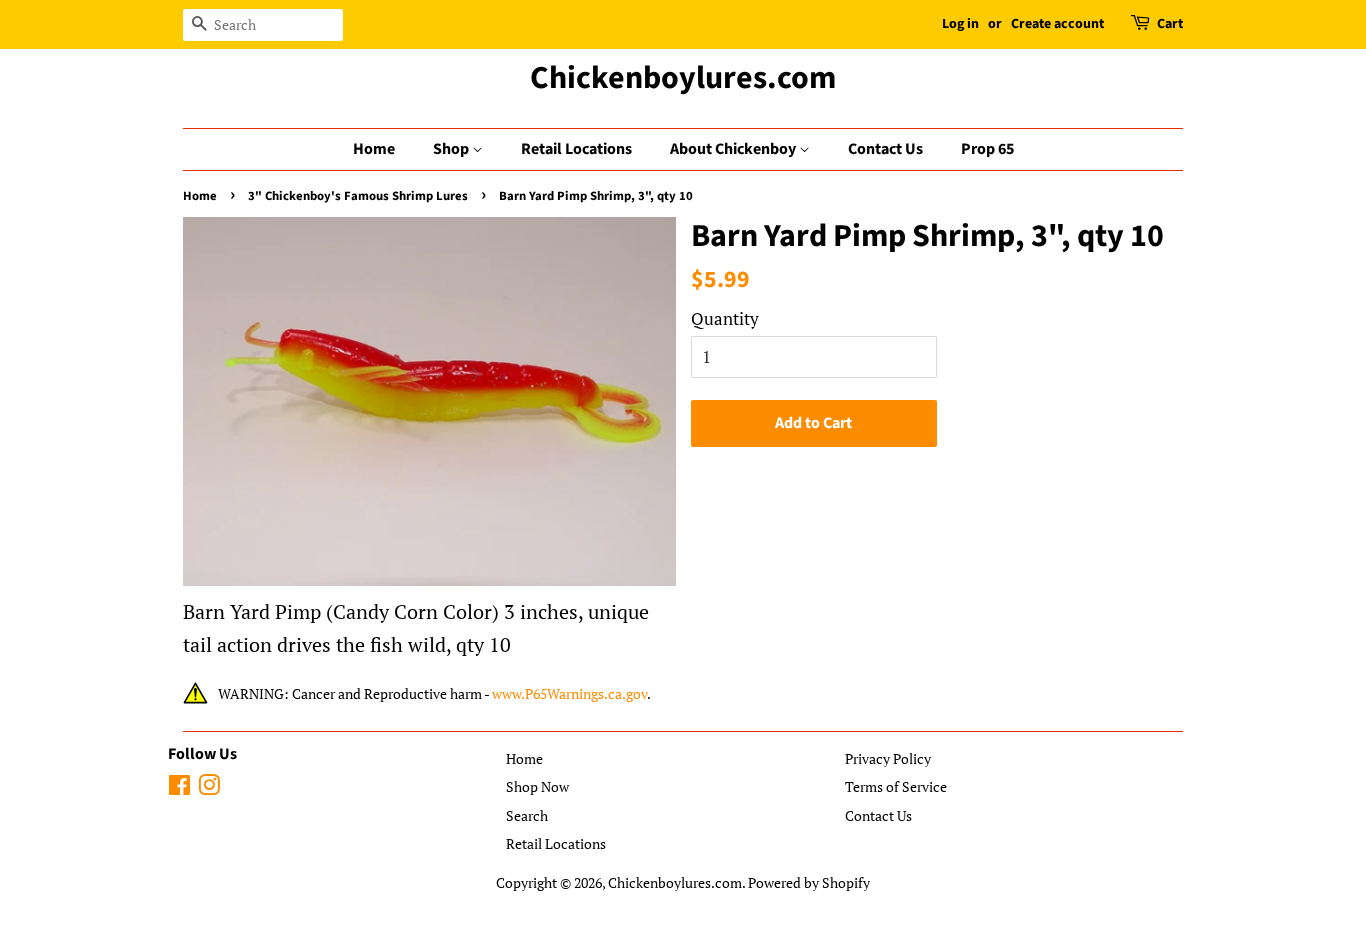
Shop (452, 149)
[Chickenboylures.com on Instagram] (209, 788)
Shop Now (537, 786)
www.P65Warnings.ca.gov (569, 693)
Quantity (725, 318)
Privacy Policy (888, 758)
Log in (960, 24)
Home (374, 149)
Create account (1057, 24)
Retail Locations (576, 149)
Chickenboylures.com (683, 78)
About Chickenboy (734, 149)
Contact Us (885, 149)
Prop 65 (987, 149)
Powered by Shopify (809, 882)
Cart (1170, 24)
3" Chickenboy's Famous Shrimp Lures (358, 196)
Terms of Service (896, 786)
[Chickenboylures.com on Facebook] (179, 788)
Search (527, 815)
